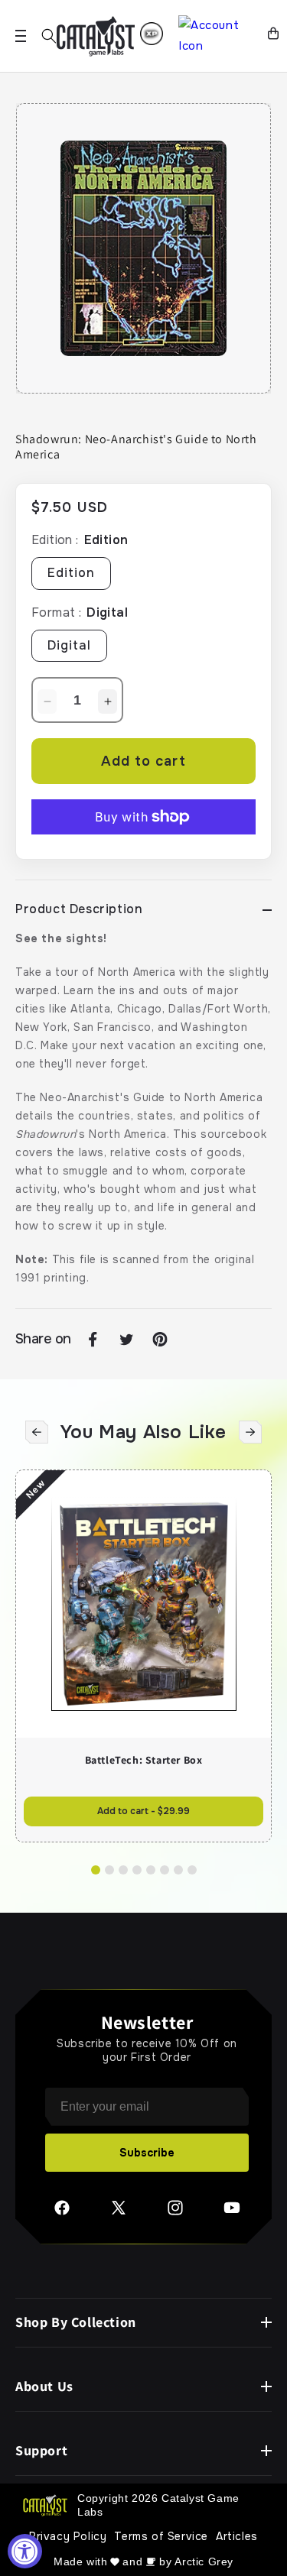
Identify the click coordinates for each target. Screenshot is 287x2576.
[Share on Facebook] (93, 1340)
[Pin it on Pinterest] (160, 1340)
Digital (69, 645)
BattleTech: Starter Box (144, 1760)
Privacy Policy (68, 2536)
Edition (71, 573)
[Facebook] (62, 2213)
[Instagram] (175, 2213)
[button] (49, 36)
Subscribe (147, 2153)
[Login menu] (152, 34)
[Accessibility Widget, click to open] (25, 2551)
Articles (237, 2536)
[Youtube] (232, 2213)
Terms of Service (161, 2536)
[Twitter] (119, 2213)
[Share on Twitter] (126, 1340)
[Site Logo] (96, 36)
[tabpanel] (143, 248)
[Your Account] (217, 36)
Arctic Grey (204, 2561)
